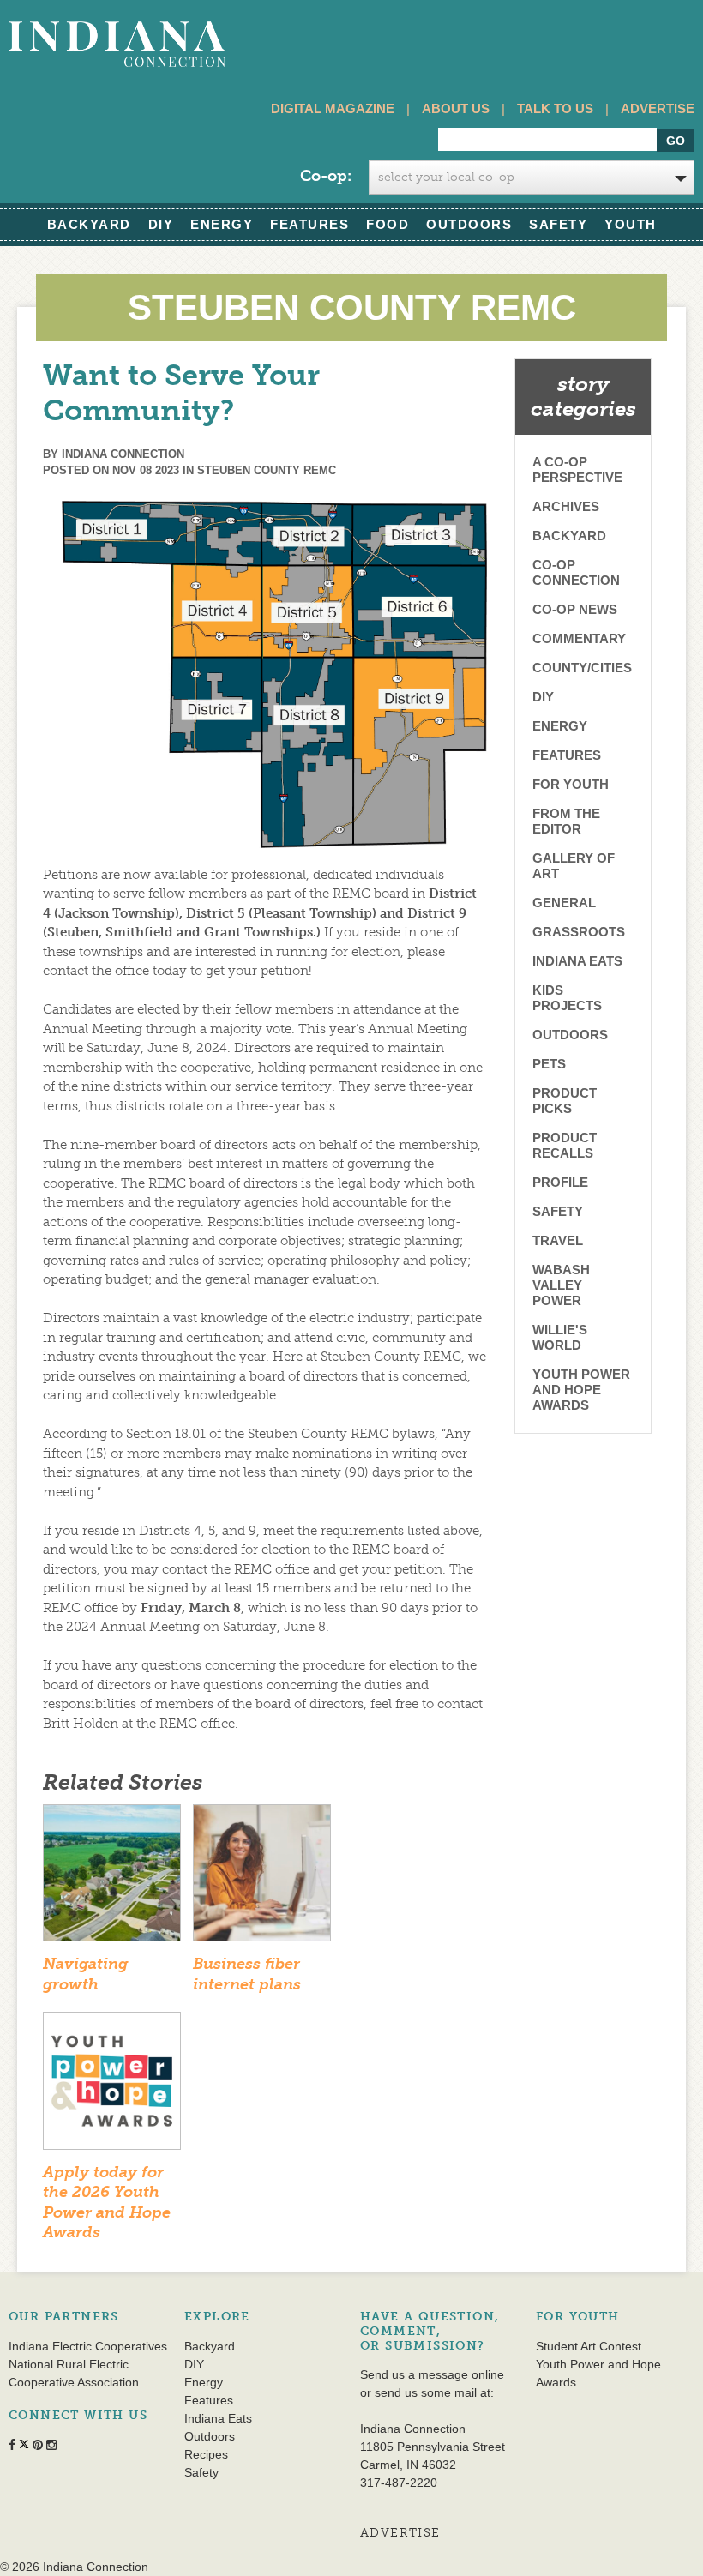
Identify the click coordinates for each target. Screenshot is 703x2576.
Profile (560, 1182)
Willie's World (560, 1337)
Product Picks (565, 1101)
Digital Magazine (333, 108)
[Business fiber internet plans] (262, 1878)
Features (309, 224)
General (564, 903)
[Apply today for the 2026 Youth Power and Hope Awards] (112, 2086)
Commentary (579, 638)
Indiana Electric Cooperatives (88, 2346)
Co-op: (326, 176)
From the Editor (566, 821)
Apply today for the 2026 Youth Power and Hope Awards (107, 2202)
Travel (558, 1240)
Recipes (206, 2454)
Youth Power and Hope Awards (581, 1390)
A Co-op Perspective (577, 469)
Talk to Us (555, 108)
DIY (161, 224)
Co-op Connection (576, 572)
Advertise (658, 108)
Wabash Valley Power (561, 1285)
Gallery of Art (574, 866)
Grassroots (579, 932)
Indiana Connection (123, 454)
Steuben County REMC (267, 470)
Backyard (89, 224)
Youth (631, 224)
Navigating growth (85, 1974)
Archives (566, 506)
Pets (549, 1064)
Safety (558, 224)
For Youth (571, 784)
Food (388, 224)
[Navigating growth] (112, 1878)
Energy (222, 224)
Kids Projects (567, 998)
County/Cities (582, 668)
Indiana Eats (577, 961)
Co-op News (575, 609)
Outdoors (469, 224)
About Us (456, 108)
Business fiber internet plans (247, 1974)
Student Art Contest (589, 2346)
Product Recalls (565, 1145)
